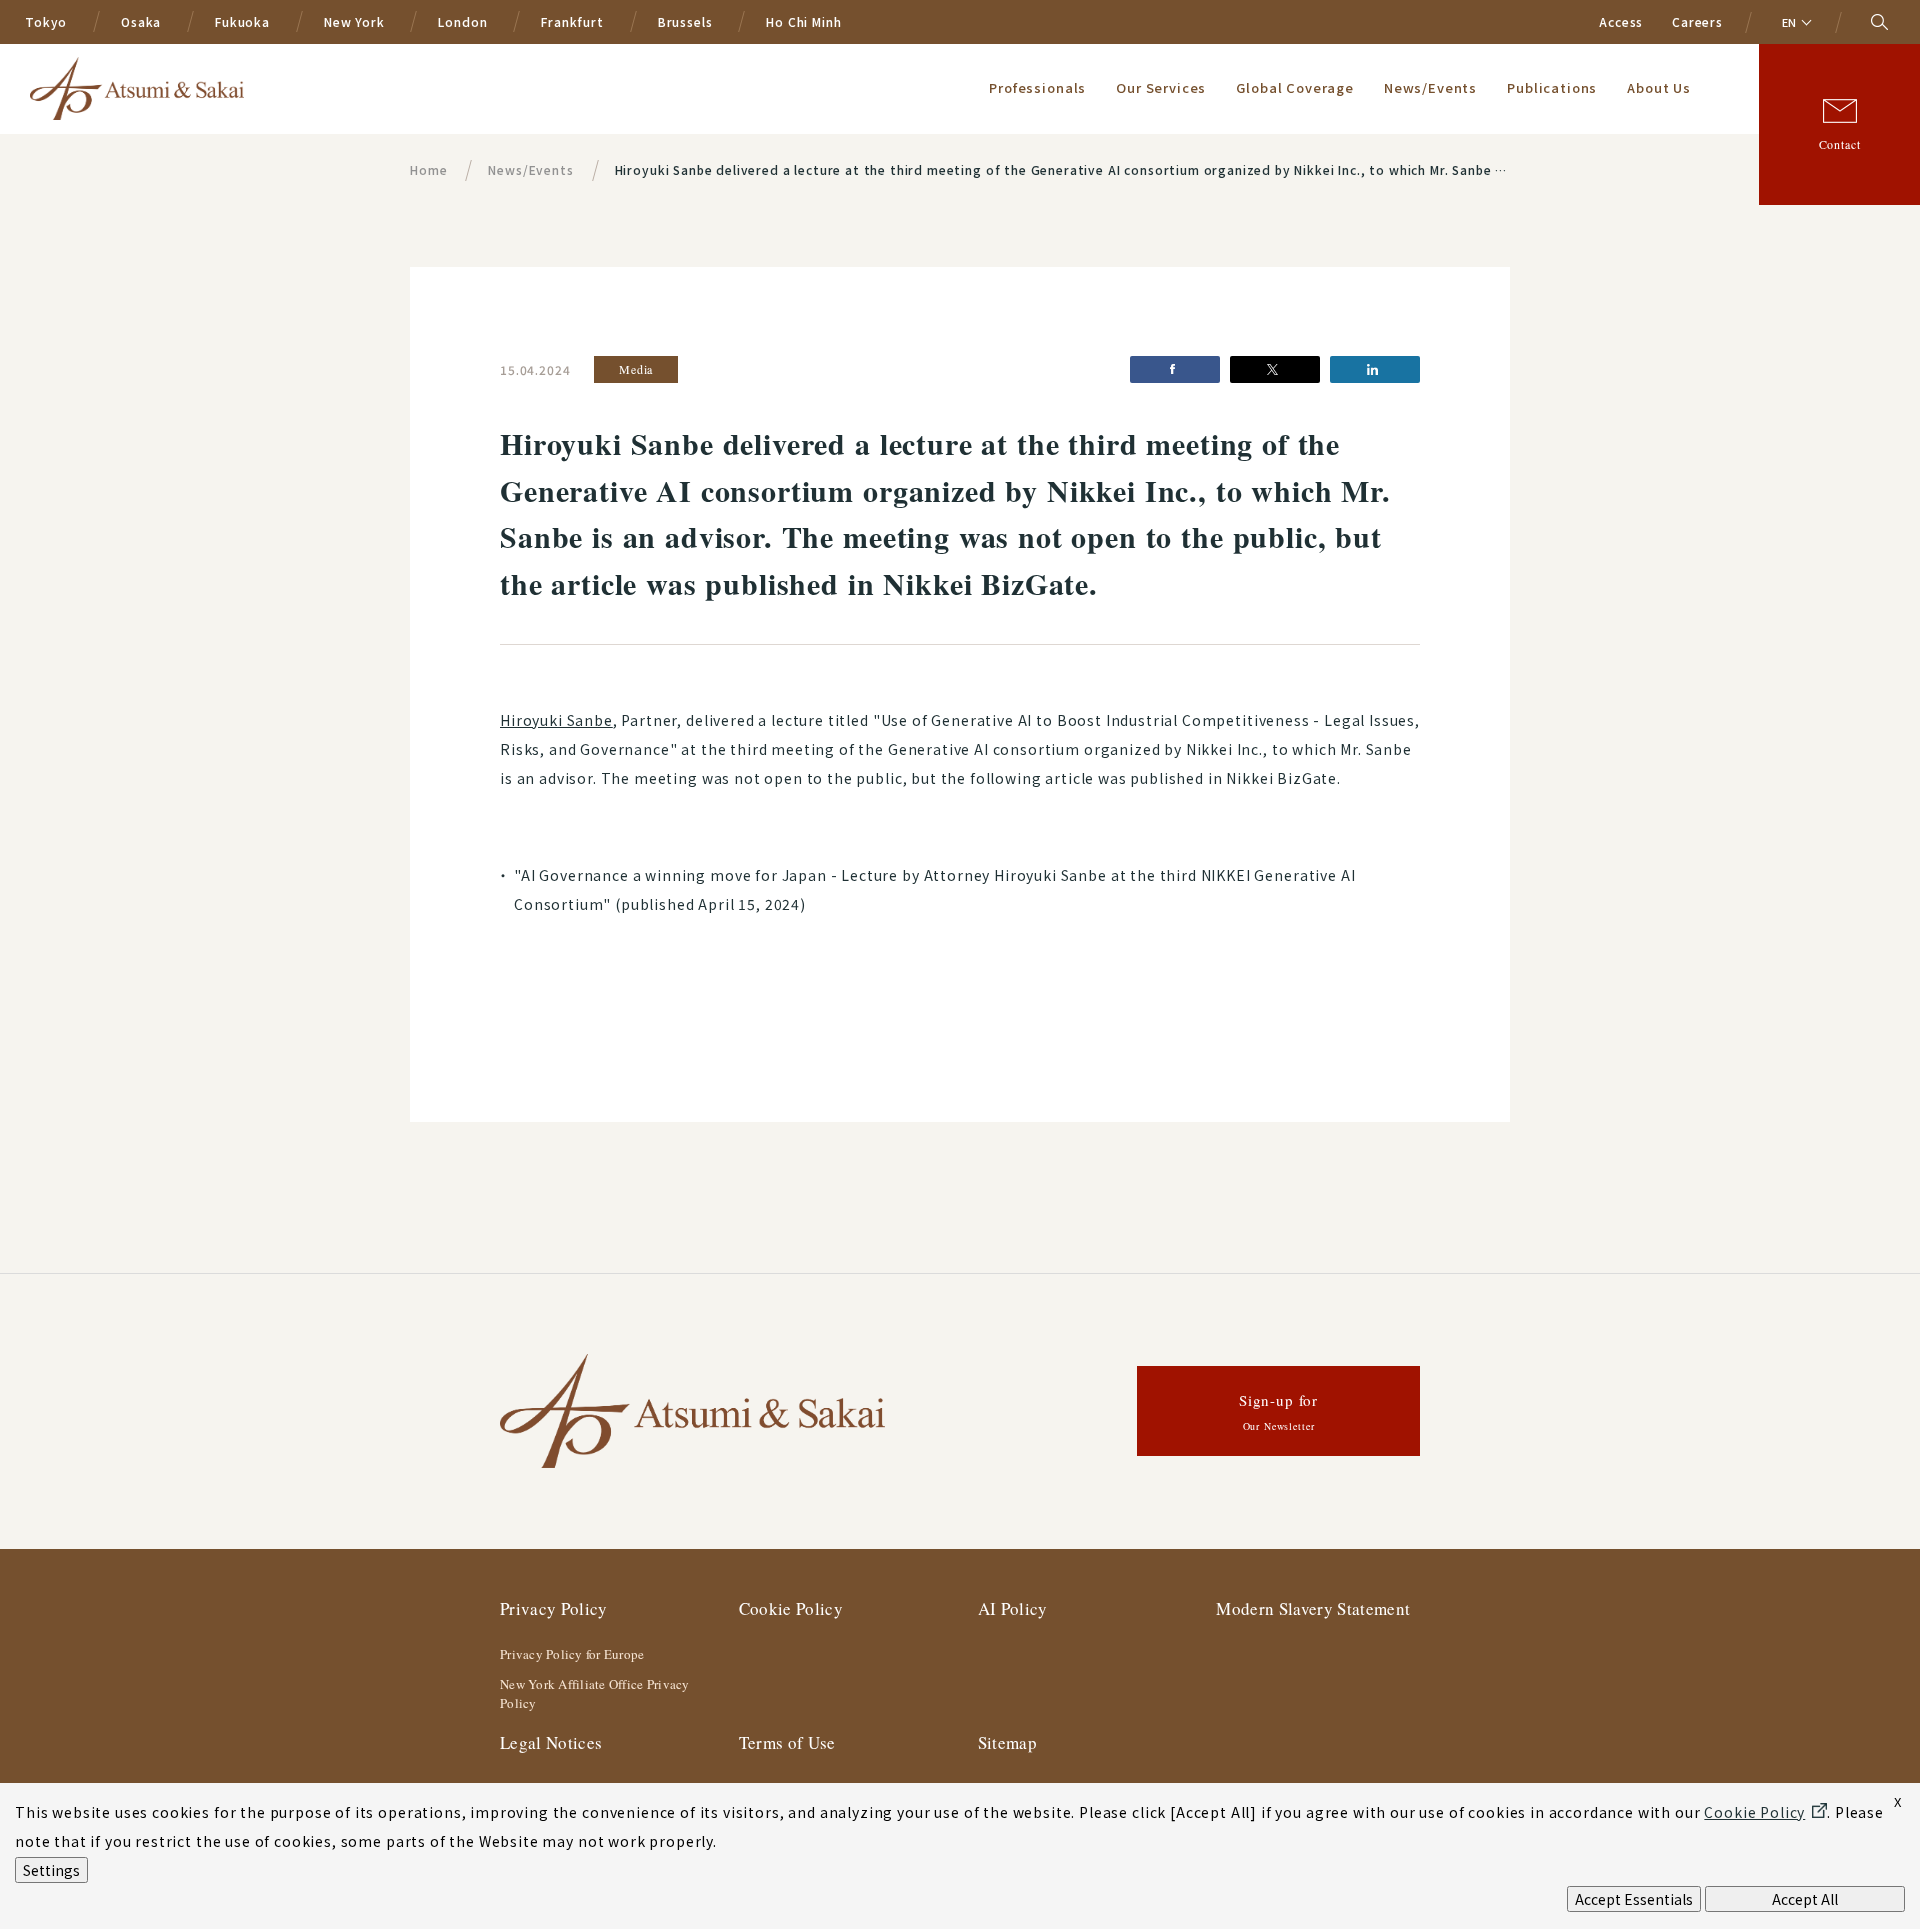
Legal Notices (551, 1742)
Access (1621, 21)
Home (428, 169)
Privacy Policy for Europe (572, 1654)
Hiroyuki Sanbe (556, 720)
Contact (1840, 144)
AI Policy (1013, 1608)
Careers (1697, 21)
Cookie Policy (791, 1608)
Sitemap (1007, 1742)
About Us (1659, 87)
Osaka (141, 21)
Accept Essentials (1634, 1899)
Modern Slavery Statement (1313, 1608)
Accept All (1805, 1899)
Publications (1552, 87)
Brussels (685, 21)
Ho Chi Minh (803, 21)
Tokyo (46, 21)
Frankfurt (572, 21)
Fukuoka (242, 21)
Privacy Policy (554, 1608)
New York (354, 21)
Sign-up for (1278, 1411)
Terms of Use (787, 1742)
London (462, 21)
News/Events (1430, 87)
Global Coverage (1295, 87)
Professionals (1037, 87)
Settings (51, 1870)
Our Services (1161, 87)
